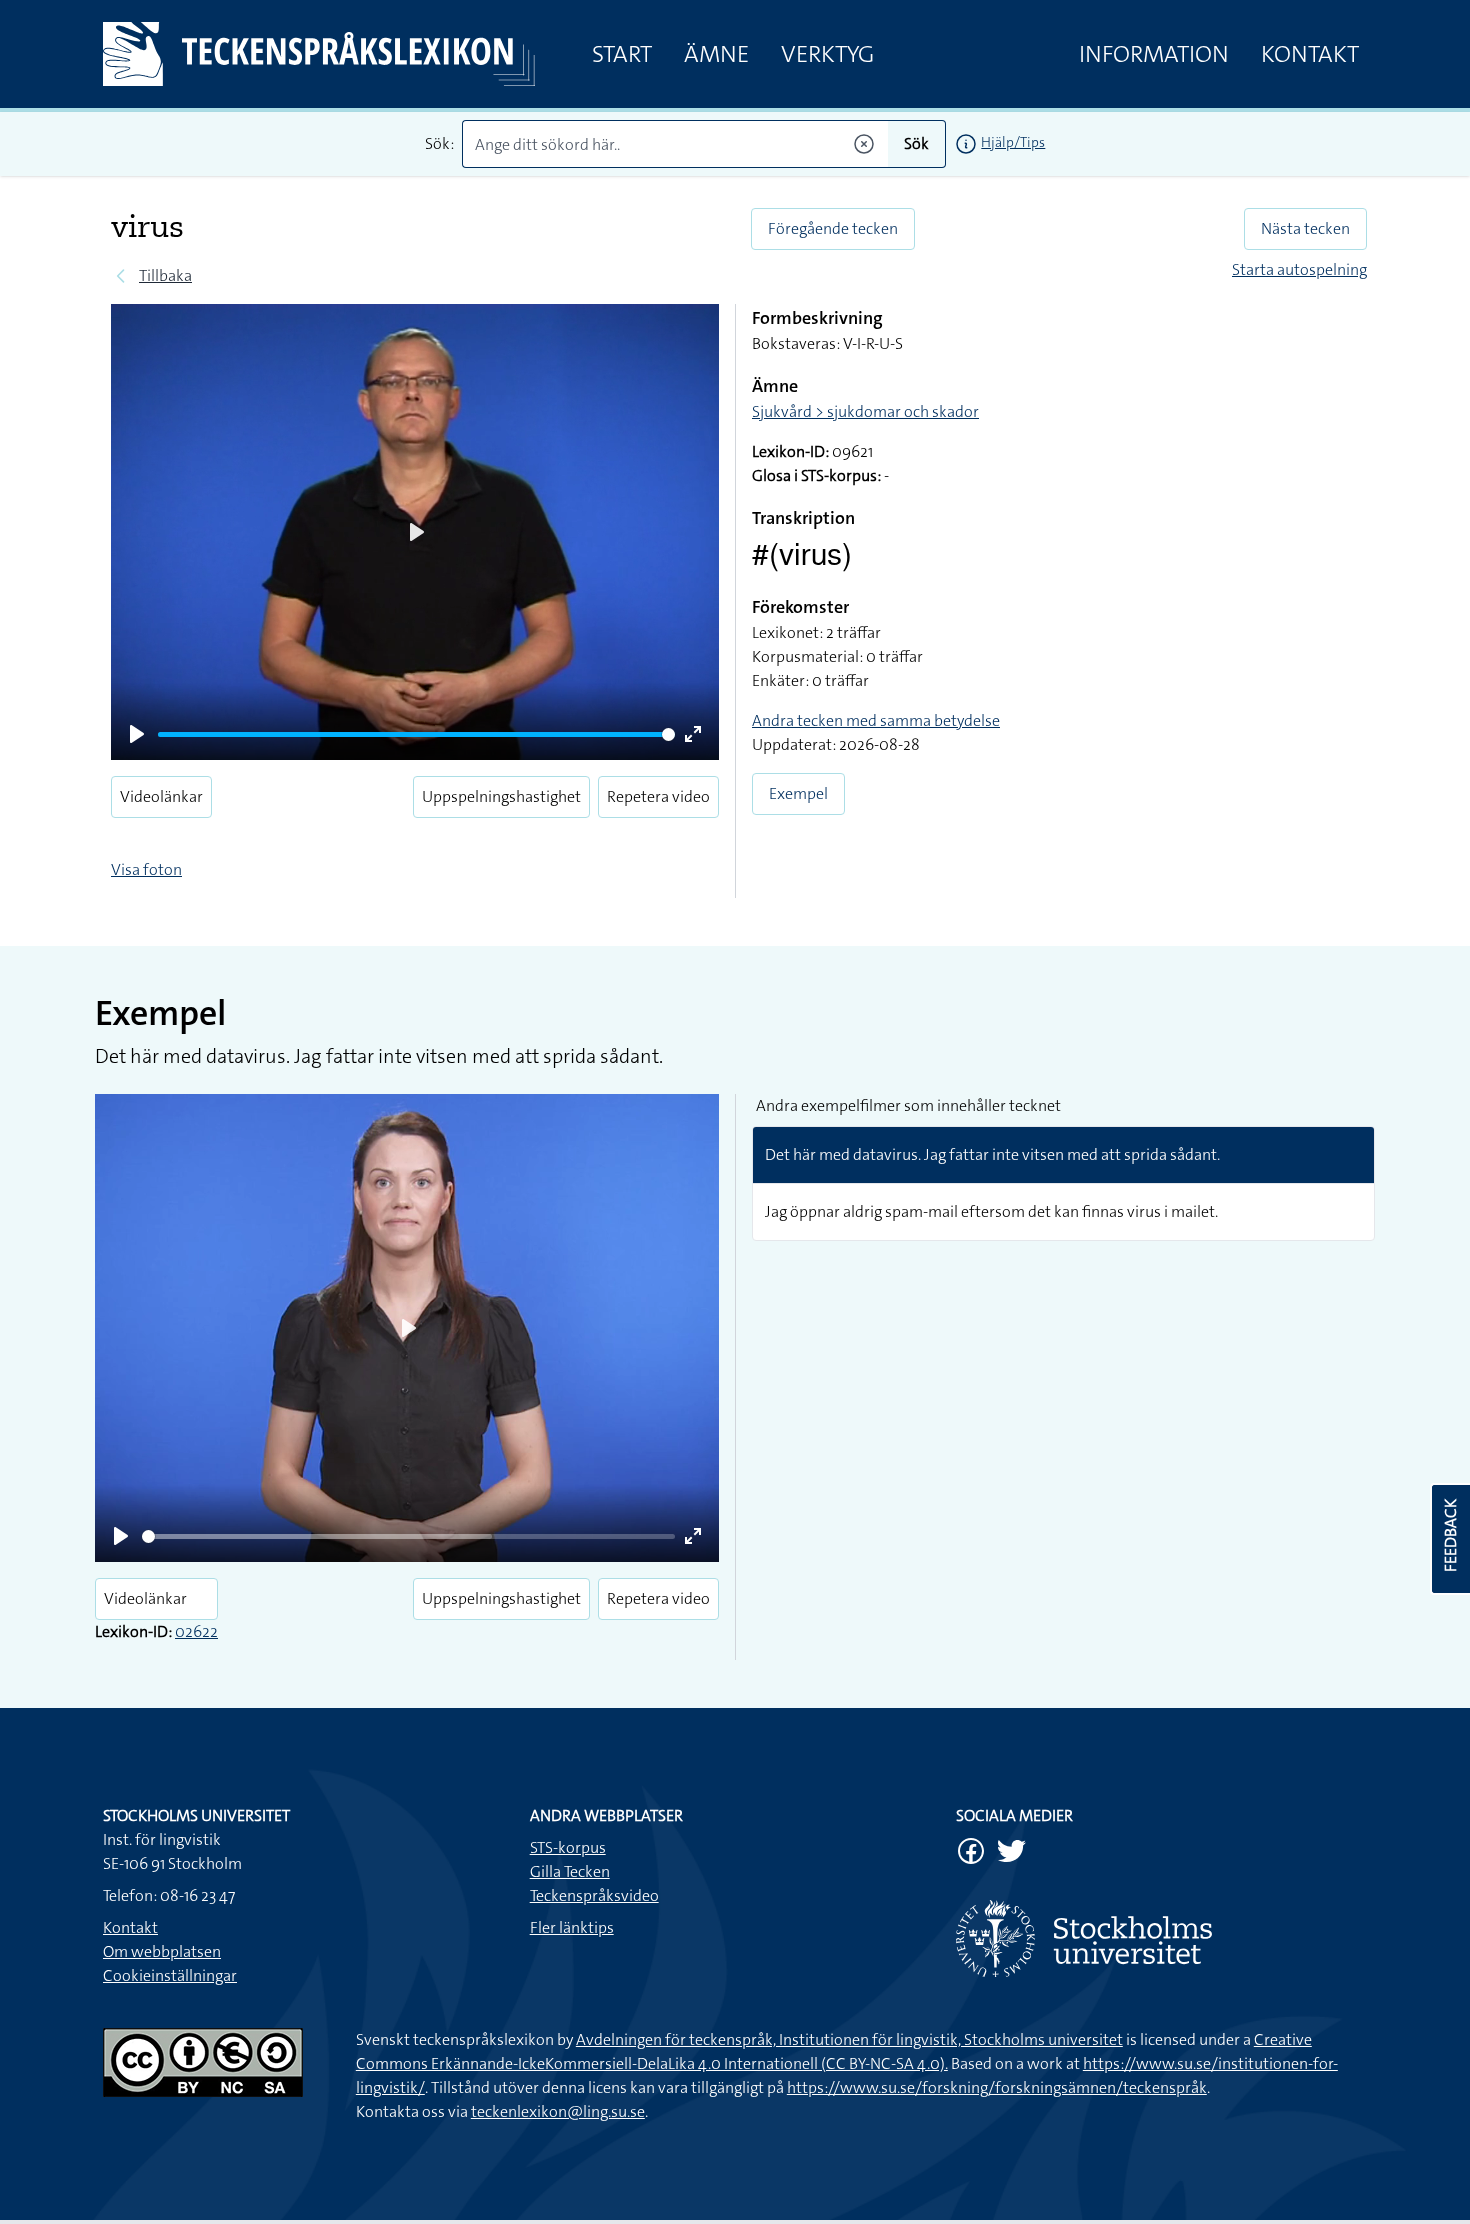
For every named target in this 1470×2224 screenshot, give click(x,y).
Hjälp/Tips (1013, 142)
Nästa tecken (1305, 228)
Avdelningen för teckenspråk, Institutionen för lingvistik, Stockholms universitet (849, 2039)
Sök (916, 143)
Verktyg (827, 54)
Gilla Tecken (570, 1871)
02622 (196, 1631)
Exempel (798, 793)
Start (622, 54)
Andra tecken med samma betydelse (876, 720)
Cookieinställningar (170, 1975)
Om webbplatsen (162, 1951)
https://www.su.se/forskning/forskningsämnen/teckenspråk (997, 2087)
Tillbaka (165, 275)
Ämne (716, 54)
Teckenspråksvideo (594, 1895)
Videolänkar (161, 796)
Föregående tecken (833, 228)
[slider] (416, 734)
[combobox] (675, 144)
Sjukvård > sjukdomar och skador (865, 411)
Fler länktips (572, 1927)
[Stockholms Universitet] (1161, 1938)
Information (1154, 54)
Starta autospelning (1299, 269)
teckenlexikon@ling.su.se (558, 2111)
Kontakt (1310, 54)
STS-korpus (568, 1847)
